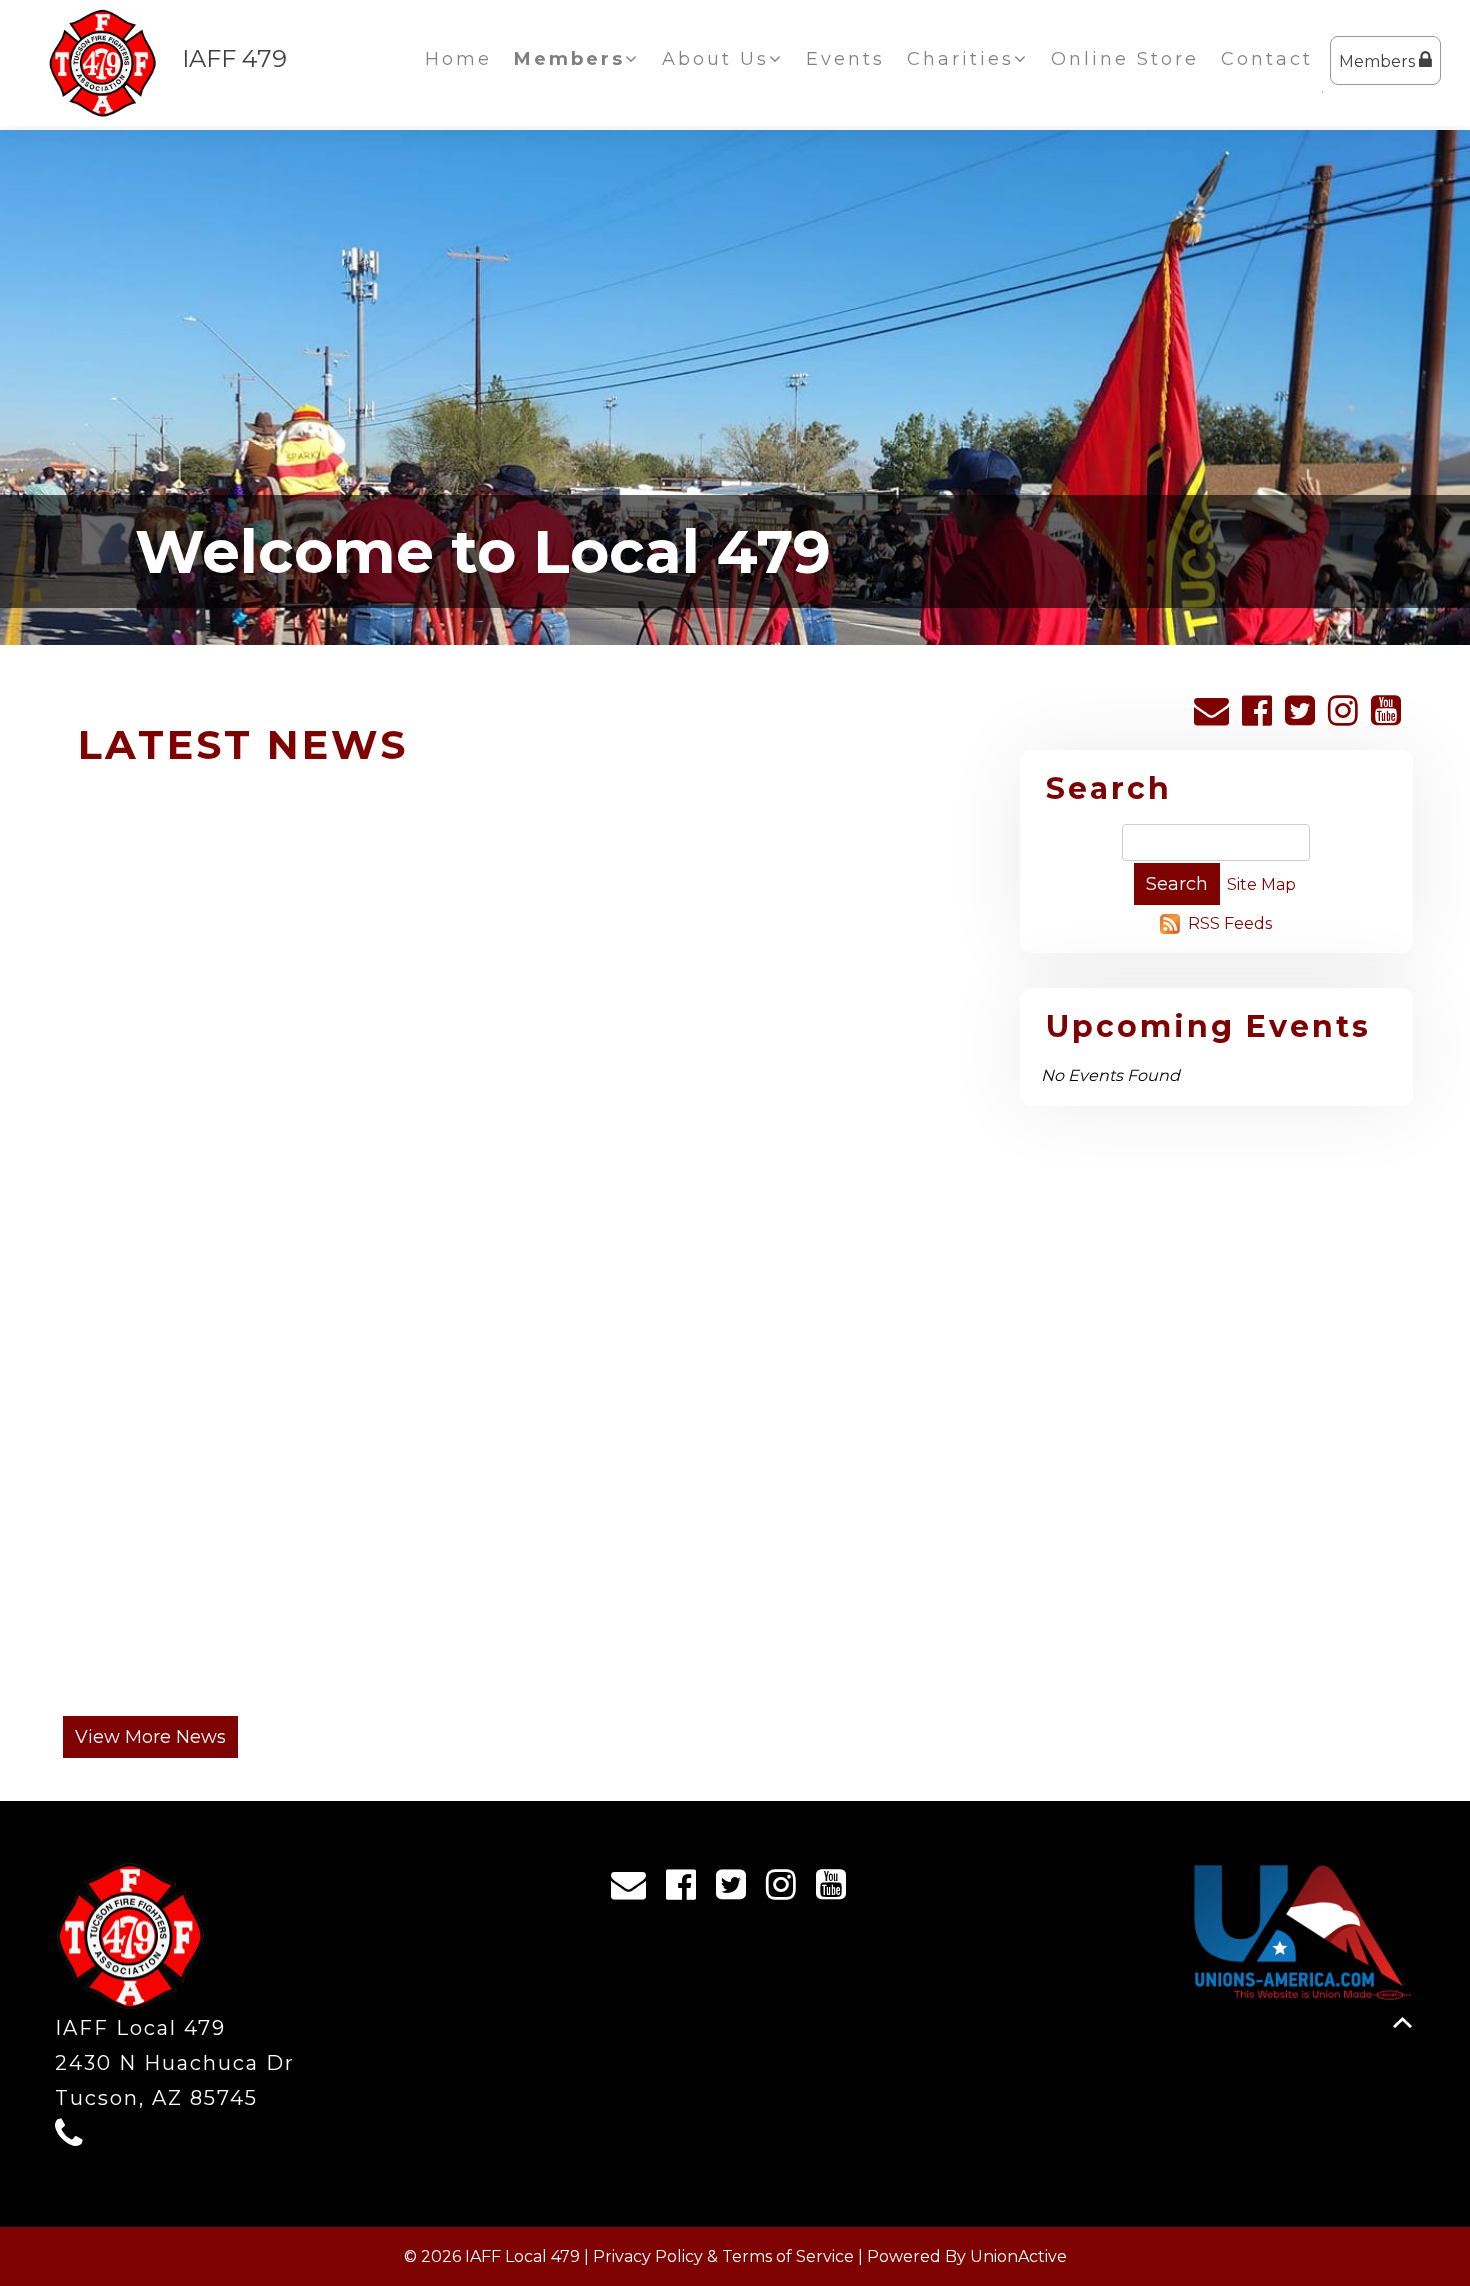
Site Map (1261, 884)
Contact (1267, 59)
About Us (715, 59)
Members (1379, 61)
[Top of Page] (1402, 2022)
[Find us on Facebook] (1261, 717)
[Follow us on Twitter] (1304, 717)
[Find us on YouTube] (1390, 717)
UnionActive (1018, 2256)
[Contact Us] (1216, 717)
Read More (158, 1399)
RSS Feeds (1230, 923)
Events (845, 59)
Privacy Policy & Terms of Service (723, 2256)
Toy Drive (792, 1079)
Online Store (1125, 59)
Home (458, 59)
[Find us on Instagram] (1347, 717)
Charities (960, 59)
